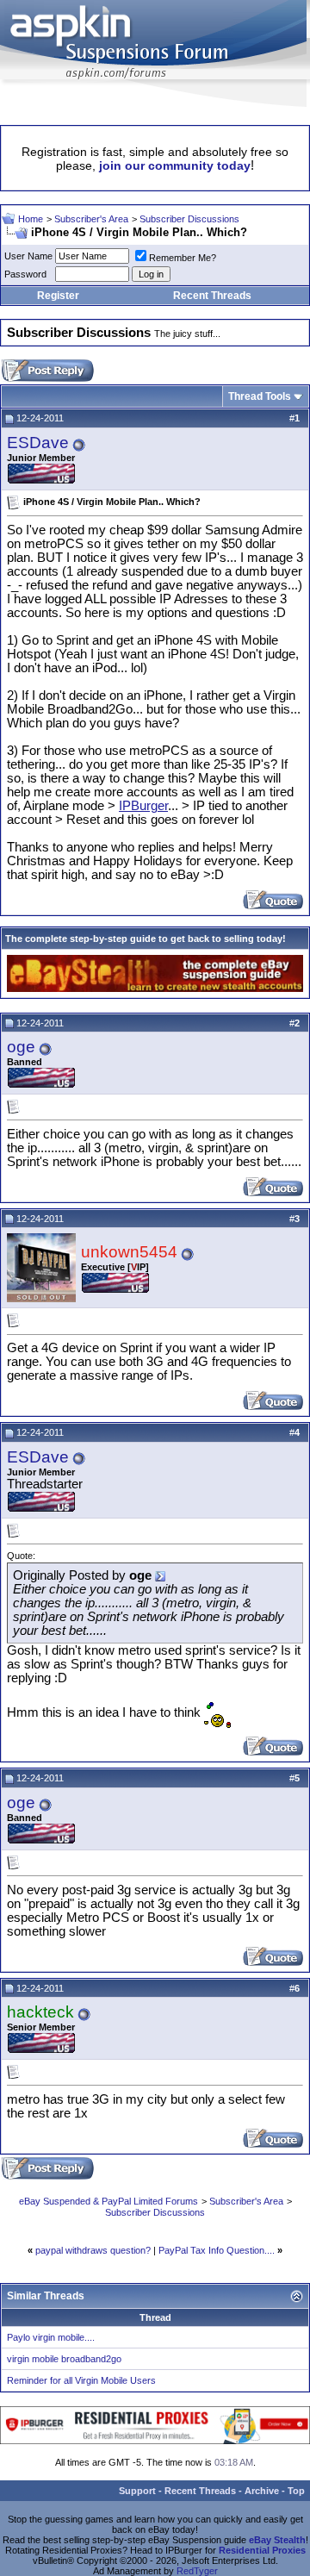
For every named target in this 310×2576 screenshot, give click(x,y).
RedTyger (197, 2571)
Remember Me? (183, 258)
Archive (262, 2491)
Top (296, 2491)
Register (58, 296)
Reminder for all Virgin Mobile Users (81, 2380)
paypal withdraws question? (93, 2250)
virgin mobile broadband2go (64, 2359)
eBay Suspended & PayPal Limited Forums (108, 2201)
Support (137, 2491)
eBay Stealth (277, 2540)
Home (31, 219)
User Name (28, 256)
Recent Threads (212, 296)
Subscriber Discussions (189, 219)
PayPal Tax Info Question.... (217, 2250)
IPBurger (143, 806)
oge (21, 1047)
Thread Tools (260, 396)
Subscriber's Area (91, 219)
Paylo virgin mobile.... (51, 2337)
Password (25, 274)
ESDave (38, 443)
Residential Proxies (262, 2550)
